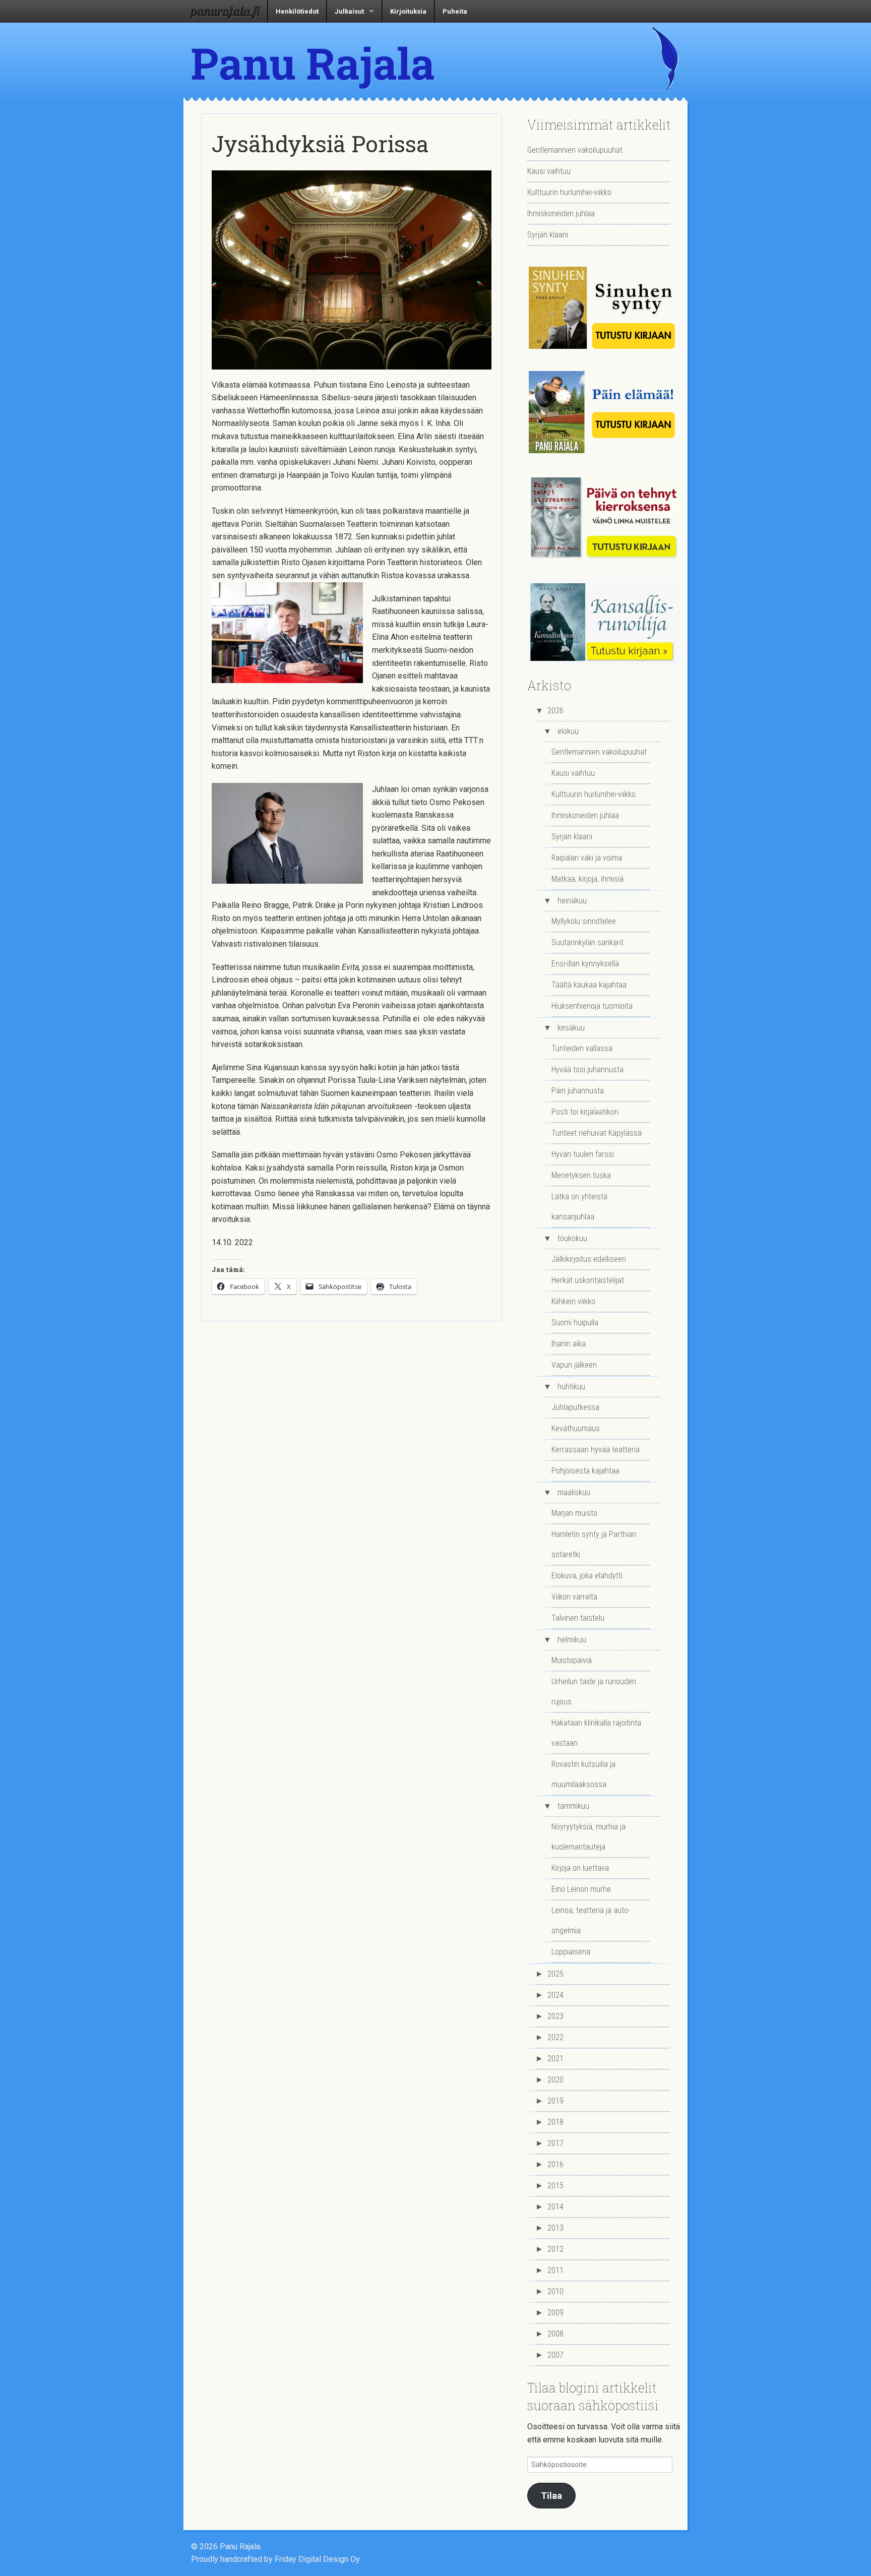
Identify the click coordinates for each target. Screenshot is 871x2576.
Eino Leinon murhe (581, 1889)
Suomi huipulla (575, 1323)
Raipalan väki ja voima (587, 858)
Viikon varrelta (574, 1597)
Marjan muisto (574, 1513)
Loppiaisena (571, 1952)
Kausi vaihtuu (549, 171)
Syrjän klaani (548, 235)
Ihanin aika (569, 1344)
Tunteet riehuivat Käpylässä (597, 1133)
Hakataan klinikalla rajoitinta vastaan (596, 1733)
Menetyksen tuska (581, 1175)
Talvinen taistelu (578, 1618)
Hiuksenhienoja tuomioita (592, 1006)
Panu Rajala (313, 63)
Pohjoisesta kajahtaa (585, 1471)
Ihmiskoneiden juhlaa (561, 213)
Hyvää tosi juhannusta (587, 1069)
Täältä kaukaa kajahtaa (589, 985)
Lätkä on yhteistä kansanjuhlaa (579, 1207)
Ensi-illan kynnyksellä (585, 964)
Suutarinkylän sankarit (587, 942)
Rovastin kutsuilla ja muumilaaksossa (583, 1774)
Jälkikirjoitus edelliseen (589, 1259)
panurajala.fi (225, 11)
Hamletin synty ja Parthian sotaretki (594, 1544)
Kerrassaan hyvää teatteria (596, 1450)
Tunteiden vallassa (582, 1048)
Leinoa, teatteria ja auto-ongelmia (591, 1920)
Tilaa (551, 2496)
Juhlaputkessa (575, 1407)
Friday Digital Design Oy (317, 2559)
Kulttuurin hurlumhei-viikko (569, 192)
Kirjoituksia (408, 11)
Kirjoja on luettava (580, 1868)
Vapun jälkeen (574, 1365)
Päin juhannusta (578, 1091)
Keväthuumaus (576, 1428)
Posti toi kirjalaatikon (585, 1112)
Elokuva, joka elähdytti (587, 1576)
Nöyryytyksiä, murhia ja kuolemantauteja (588, 1837)
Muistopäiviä (572, 1660)
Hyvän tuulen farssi (583, 1154)
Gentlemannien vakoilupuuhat (575, 150)
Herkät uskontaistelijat (588, 1280)
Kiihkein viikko (573, 1301)
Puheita (455, 11)
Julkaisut (349, 11)
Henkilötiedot (297, 11)
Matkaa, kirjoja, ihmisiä (587, 879)
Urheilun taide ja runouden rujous (594, 1692)
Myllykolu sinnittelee (584, 921)
